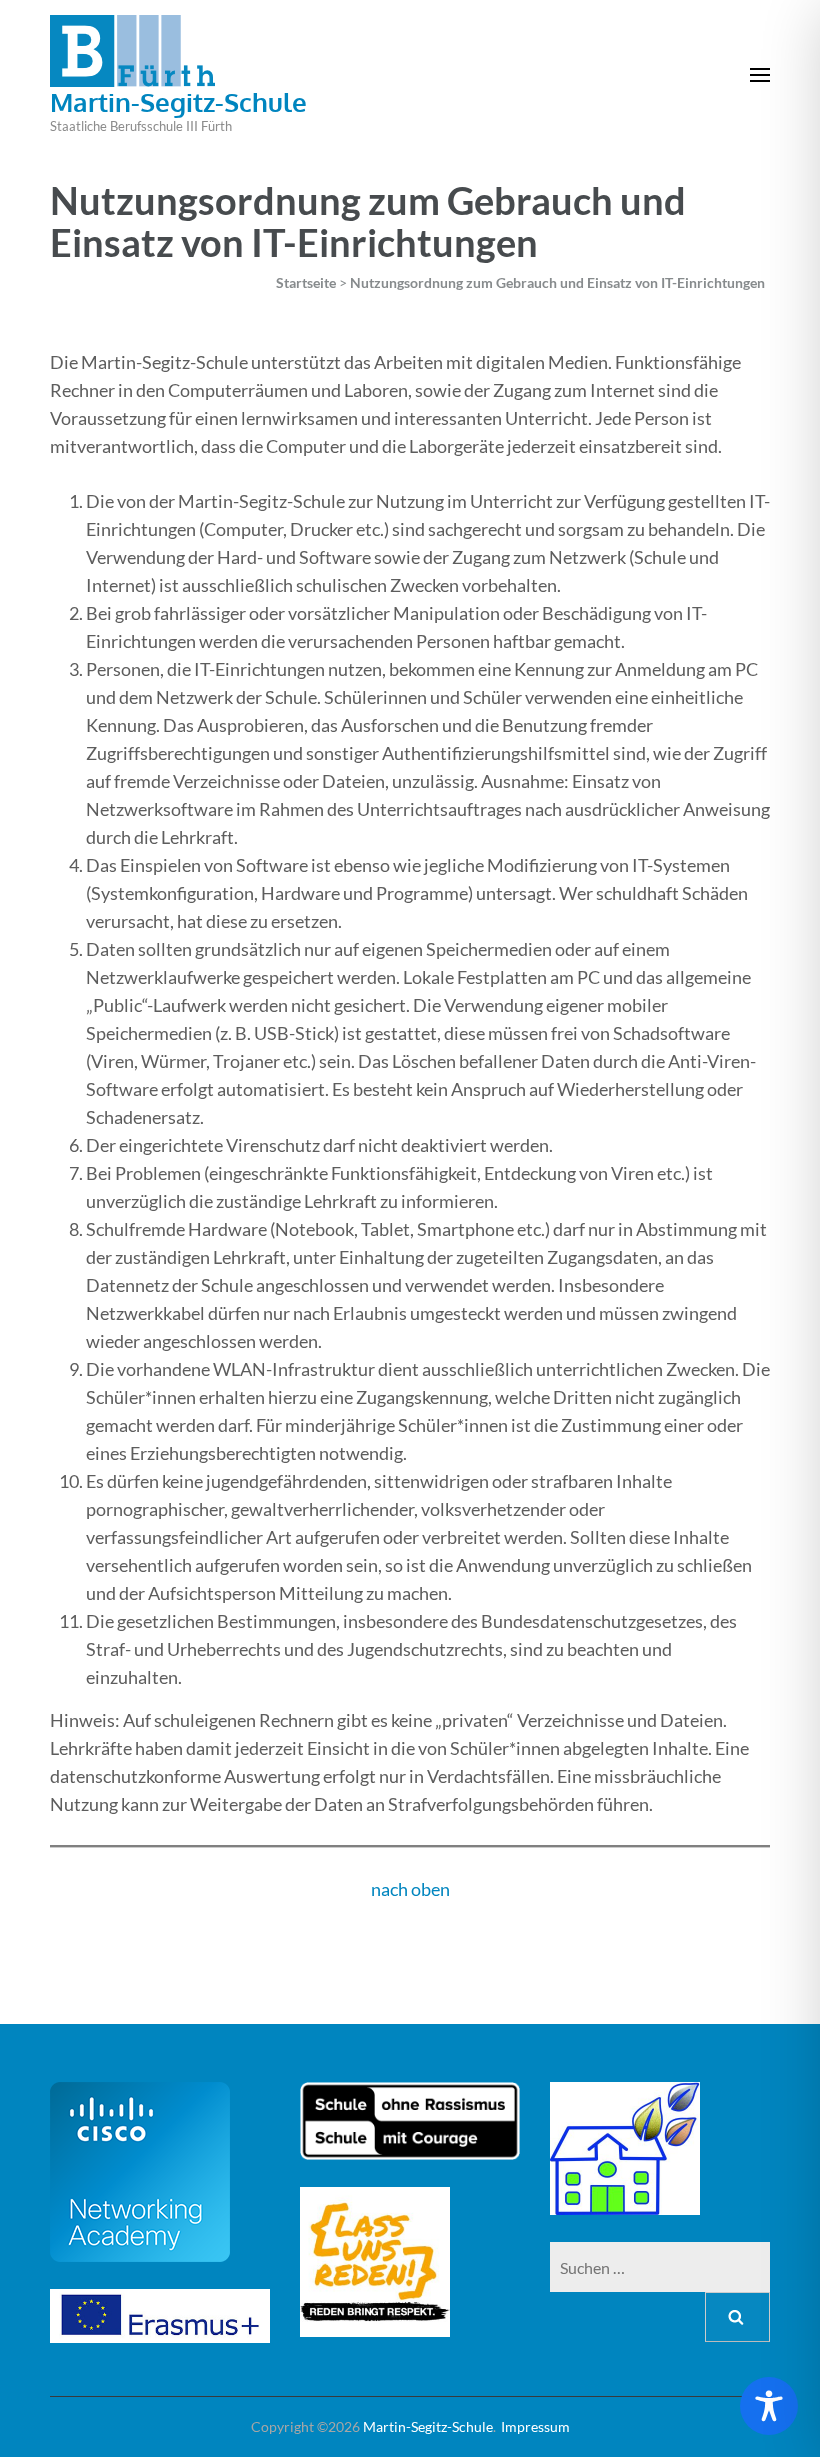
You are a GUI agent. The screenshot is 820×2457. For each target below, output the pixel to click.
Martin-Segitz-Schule (178, 101)
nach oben (410, 1889)
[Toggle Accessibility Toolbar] (769, 2406)
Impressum (535, 2426)
